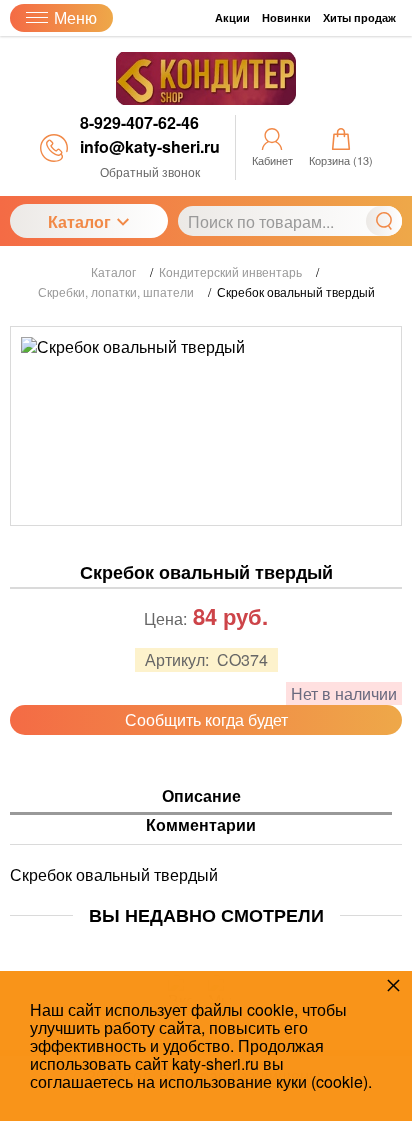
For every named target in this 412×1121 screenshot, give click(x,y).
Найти (384, 221)
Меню (75, 17)
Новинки (286, 17)
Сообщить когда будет (206, 719)
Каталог (79, 221)
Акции (232, 17)
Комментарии (201, 825)
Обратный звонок (150, 171)
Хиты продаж (359, 17)
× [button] (393, 984)
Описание (201, 796)
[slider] (206, 637)
